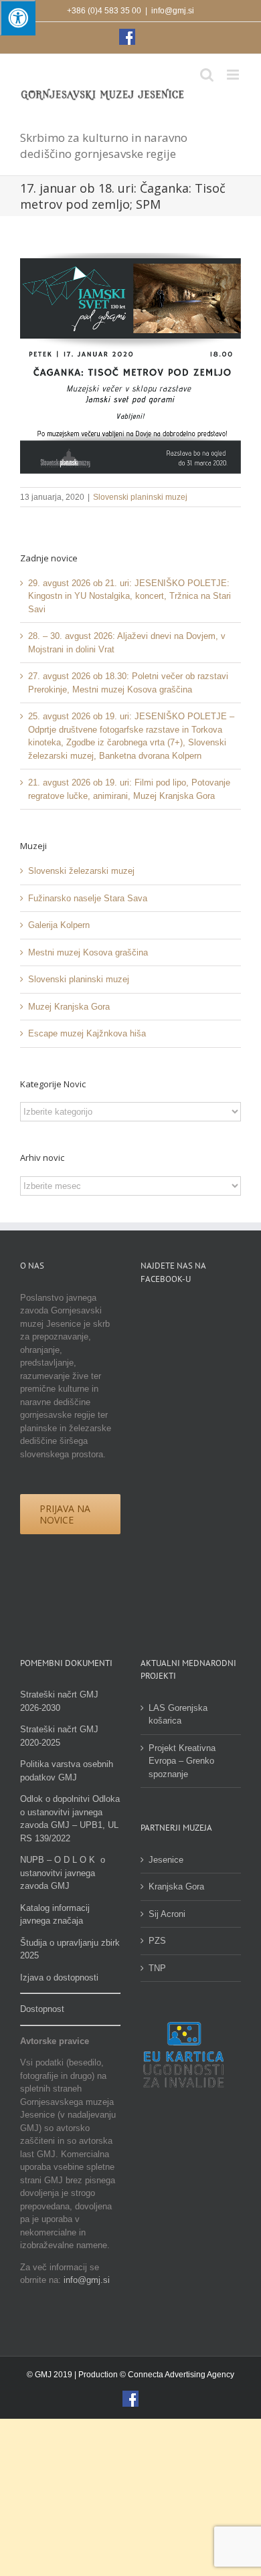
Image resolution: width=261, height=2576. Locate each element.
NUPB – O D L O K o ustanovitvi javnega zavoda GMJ (63, 1873)
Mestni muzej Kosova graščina (88, 952)
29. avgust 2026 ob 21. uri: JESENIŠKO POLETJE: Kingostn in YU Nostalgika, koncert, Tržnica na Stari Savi (129, 596)
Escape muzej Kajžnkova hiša (87, 1033)
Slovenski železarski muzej (81, 871)
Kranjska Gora (176, 1887)
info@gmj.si (173, 11)
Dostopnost (42, 2009)
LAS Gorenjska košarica (178, 1715)
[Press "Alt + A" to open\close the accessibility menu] (18, 18)
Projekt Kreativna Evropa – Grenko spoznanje (182, 1761)
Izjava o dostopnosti (59, 1977)
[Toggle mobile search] (207, 75)
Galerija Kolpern (59, 925)
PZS (157, 1941)
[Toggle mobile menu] (234, 75)
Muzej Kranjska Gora (69, 1007)
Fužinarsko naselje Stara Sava (88, 898)
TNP (157, 1968)
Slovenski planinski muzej (140, 497)
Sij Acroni (167, 1914)
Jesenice (166, 1860)
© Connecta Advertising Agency (177, 2375)
